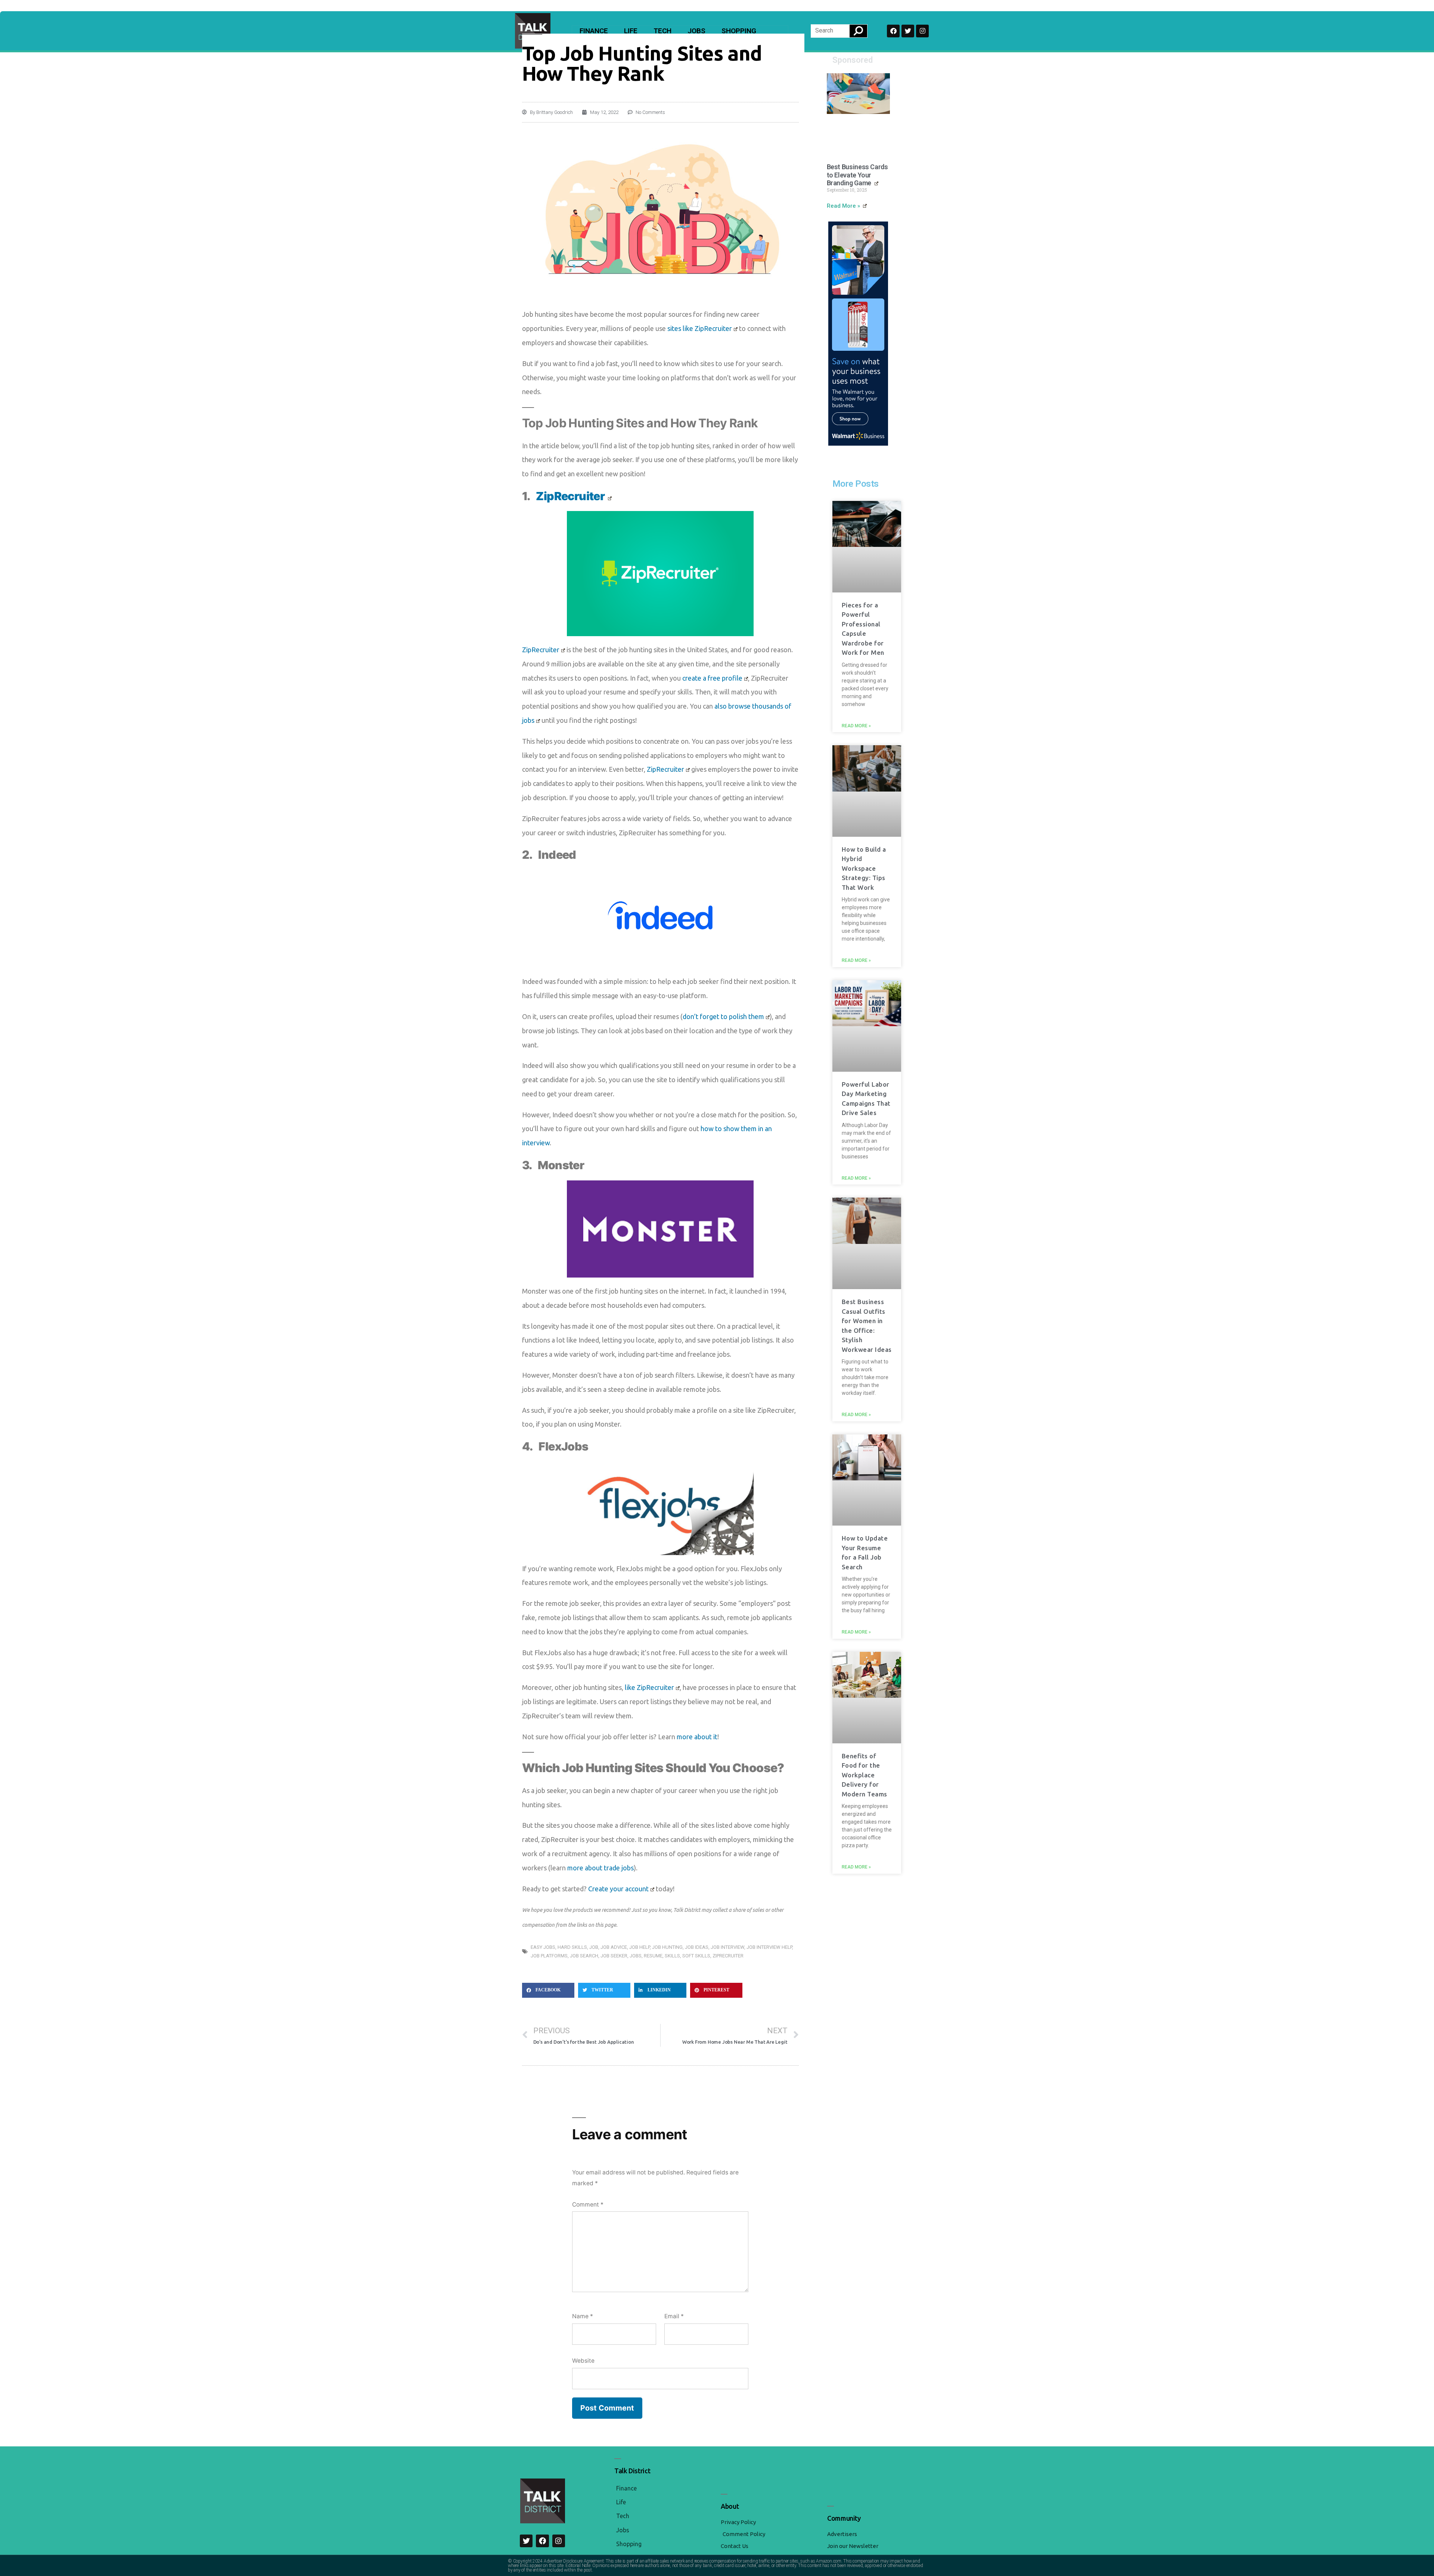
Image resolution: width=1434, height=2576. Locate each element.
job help (640, 1947)
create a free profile (712, 678)
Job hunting (667, 1947)
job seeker (614, 1956)
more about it (697, 1737)
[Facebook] (893, 31)
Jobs (696, 31)
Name (583, 2316)
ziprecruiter (728, 1956)
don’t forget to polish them (723, 1016)
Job (594, 1947)
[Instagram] (922, 31)
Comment (588, 2205)
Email (674, 2316)
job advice (614, 1947)
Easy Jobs (543, 1947)
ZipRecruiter (541, 650)
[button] (548, 1990)
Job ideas (697, 1947)
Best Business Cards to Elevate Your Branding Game (857, 175)
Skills (672, 1956)
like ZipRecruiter (649, 1687)
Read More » (844, 206)
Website (583, 2361)
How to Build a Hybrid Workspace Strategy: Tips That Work (864, 868)
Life (631, 31)
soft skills (696, 1956)
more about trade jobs (600, 1868)
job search (584, 1956)
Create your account (618, 1889)
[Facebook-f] (542, 2541)
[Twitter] (908, 31)
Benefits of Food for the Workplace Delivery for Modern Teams (865, 1775)
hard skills (572, 1947)
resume (653, 1956)
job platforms (549, 1956)
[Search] (858, 31)
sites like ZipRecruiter (700, 328)
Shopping (739, 31)
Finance (594, 31)
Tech (662, 31)
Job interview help (769, 1947)
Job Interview (727, 1947)
